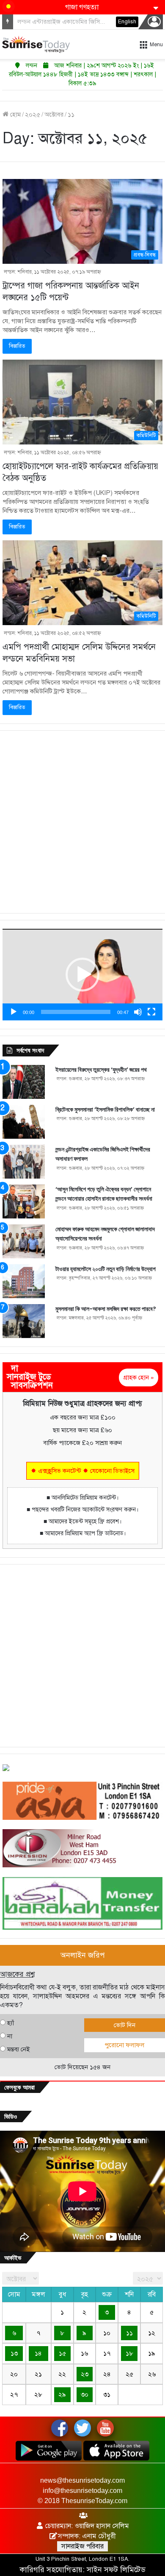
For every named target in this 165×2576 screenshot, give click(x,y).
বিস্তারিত (17, 346)
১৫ (62, 2353)
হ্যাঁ (11, 2023)
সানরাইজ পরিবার (82, 2546)
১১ (129, 2333)
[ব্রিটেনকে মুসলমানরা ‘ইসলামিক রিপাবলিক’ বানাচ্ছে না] (24, 1122)
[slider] (76, 1012)
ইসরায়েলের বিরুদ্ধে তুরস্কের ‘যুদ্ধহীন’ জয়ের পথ (101, 1070)
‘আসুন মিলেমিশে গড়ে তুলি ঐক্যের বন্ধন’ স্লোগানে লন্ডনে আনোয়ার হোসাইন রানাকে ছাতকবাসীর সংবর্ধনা (104, 1194)
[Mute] (138, 1012)
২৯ (62, 2394)
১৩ (14, 2353)
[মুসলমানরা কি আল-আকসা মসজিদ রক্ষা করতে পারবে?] (24, 1321)
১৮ (129, 2353)
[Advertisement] (82, 822)
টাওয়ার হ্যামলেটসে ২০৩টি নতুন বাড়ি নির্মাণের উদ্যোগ (106, 1269)
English (127, 22)
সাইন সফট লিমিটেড (116, 2570)
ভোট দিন (125, 2025)
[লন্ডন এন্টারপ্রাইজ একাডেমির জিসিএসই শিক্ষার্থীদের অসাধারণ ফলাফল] (24, 1162)
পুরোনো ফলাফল (124, 2045)
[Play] (14, 1012)
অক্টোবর (54, 115)
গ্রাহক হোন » (139, 1377)
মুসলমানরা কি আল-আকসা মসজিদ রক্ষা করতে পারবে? (106, 1309)
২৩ (85, 2374)
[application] (82, 974)
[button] (82, 975)
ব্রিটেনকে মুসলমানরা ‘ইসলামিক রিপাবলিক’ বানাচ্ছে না (105, 1109)
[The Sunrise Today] (36, 44)
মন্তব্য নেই (18, 2049)
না (10, 2036)
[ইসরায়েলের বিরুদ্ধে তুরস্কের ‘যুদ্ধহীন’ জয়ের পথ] (24, 1082)
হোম (15, 115)
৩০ (85, 2394)
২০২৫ (33, 115)
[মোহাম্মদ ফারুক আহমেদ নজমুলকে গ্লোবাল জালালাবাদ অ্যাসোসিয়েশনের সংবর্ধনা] (24, 1241)
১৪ (38, 2353)
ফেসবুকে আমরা (19, 2087)
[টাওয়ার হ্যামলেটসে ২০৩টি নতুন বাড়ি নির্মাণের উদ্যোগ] (24, 1281)
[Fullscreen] (151, 1012)
